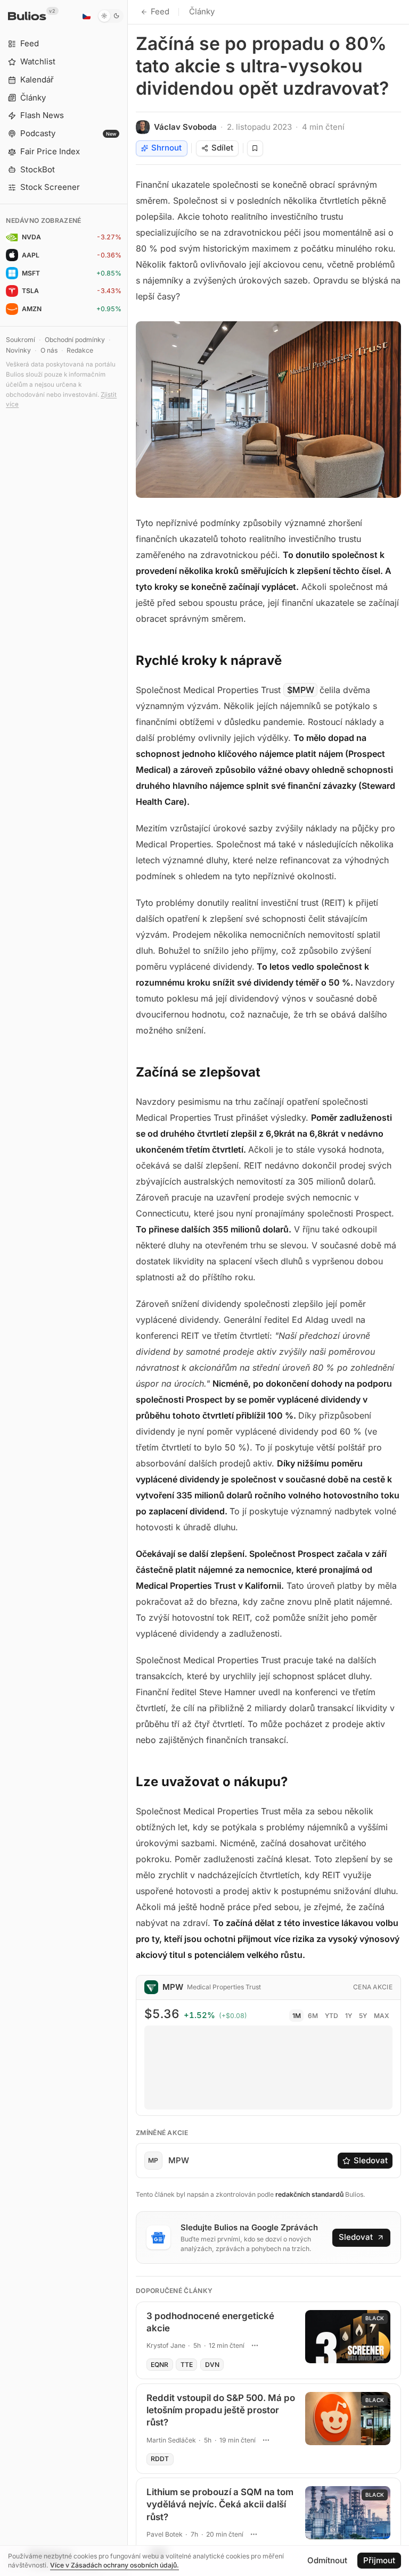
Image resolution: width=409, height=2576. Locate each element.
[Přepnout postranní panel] (128, 1288)
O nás (49, 350)
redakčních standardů (309, 2194)
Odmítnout (327, 2560)
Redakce (80, 350)
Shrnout (166, 148)
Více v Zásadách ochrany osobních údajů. (114, 2565)
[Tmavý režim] (111, 16)
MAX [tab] (382, 2016)
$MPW (301, 690)
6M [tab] (313, 2016)
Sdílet (222, 148)
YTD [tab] (332, 2016)
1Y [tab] (349, 2016)
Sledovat (371, 2160)
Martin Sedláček (171, 2440)
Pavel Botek (165, 2534)
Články (202, 11)
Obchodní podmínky (75, 340)
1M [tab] (297, 2016)
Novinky (18, 350)
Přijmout (379, 2560)
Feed (160, 11)
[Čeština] (86, 16)
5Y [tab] (363, 2016)
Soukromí (21, 340)
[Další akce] (255, 2346)
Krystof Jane (166, 2345)
